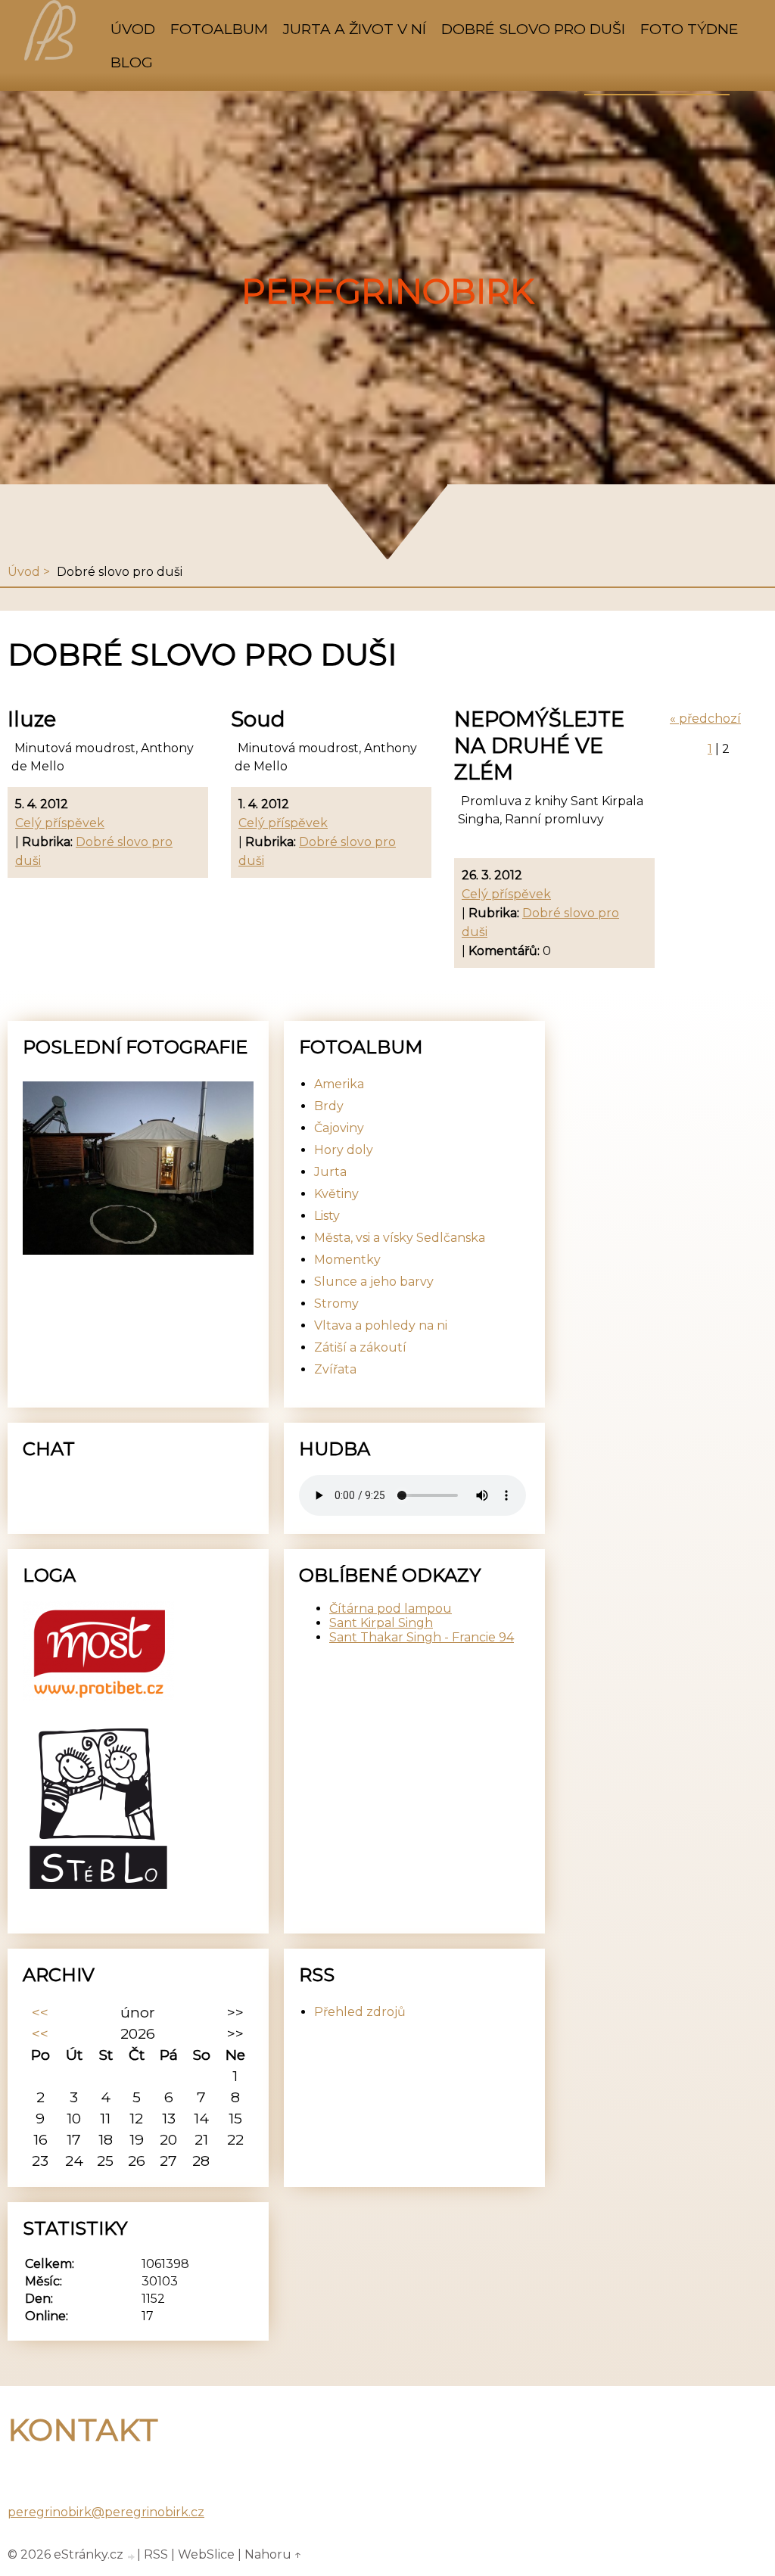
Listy (327, 1216)
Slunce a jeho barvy (374, 1282)
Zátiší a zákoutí (360, 1347)
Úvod (133, 29)
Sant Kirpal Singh (381, 1623)
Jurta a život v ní (355, 29)
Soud (258, 719)
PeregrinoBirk (388, 291)
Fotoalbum (219, 29)
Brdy (329, 1106)
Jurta (330, 1172)
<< (40, 2012)
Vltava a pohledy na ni (381, 1325)
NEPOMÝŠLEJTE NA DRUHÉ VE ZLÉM (539, 746)
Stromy (336, 1304)
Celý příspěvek (60, 823)
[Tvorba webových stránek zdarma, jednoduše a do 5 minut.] (132, 2556)
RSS (156, 2554)
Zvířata (335, 1369)
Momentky (347, 1260)
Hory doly (344, 1150)
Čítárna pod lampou (391, 1608)
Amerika (339, 1084)
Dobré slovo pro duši (533, 29)
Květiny (336, 1194)
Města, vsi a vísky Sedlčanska (400, 1238)
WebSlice (206, 2554)
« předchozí (705, 719)
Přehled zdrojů (360, 2012)
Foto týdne (689, 29)
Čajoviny (339, 1128)
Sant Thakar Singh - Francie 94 (422, 1637)
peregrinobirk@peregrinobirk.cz (106, 2512)
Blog (132, 62)
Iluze (32, 719)
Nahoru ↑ (273, 2554)
